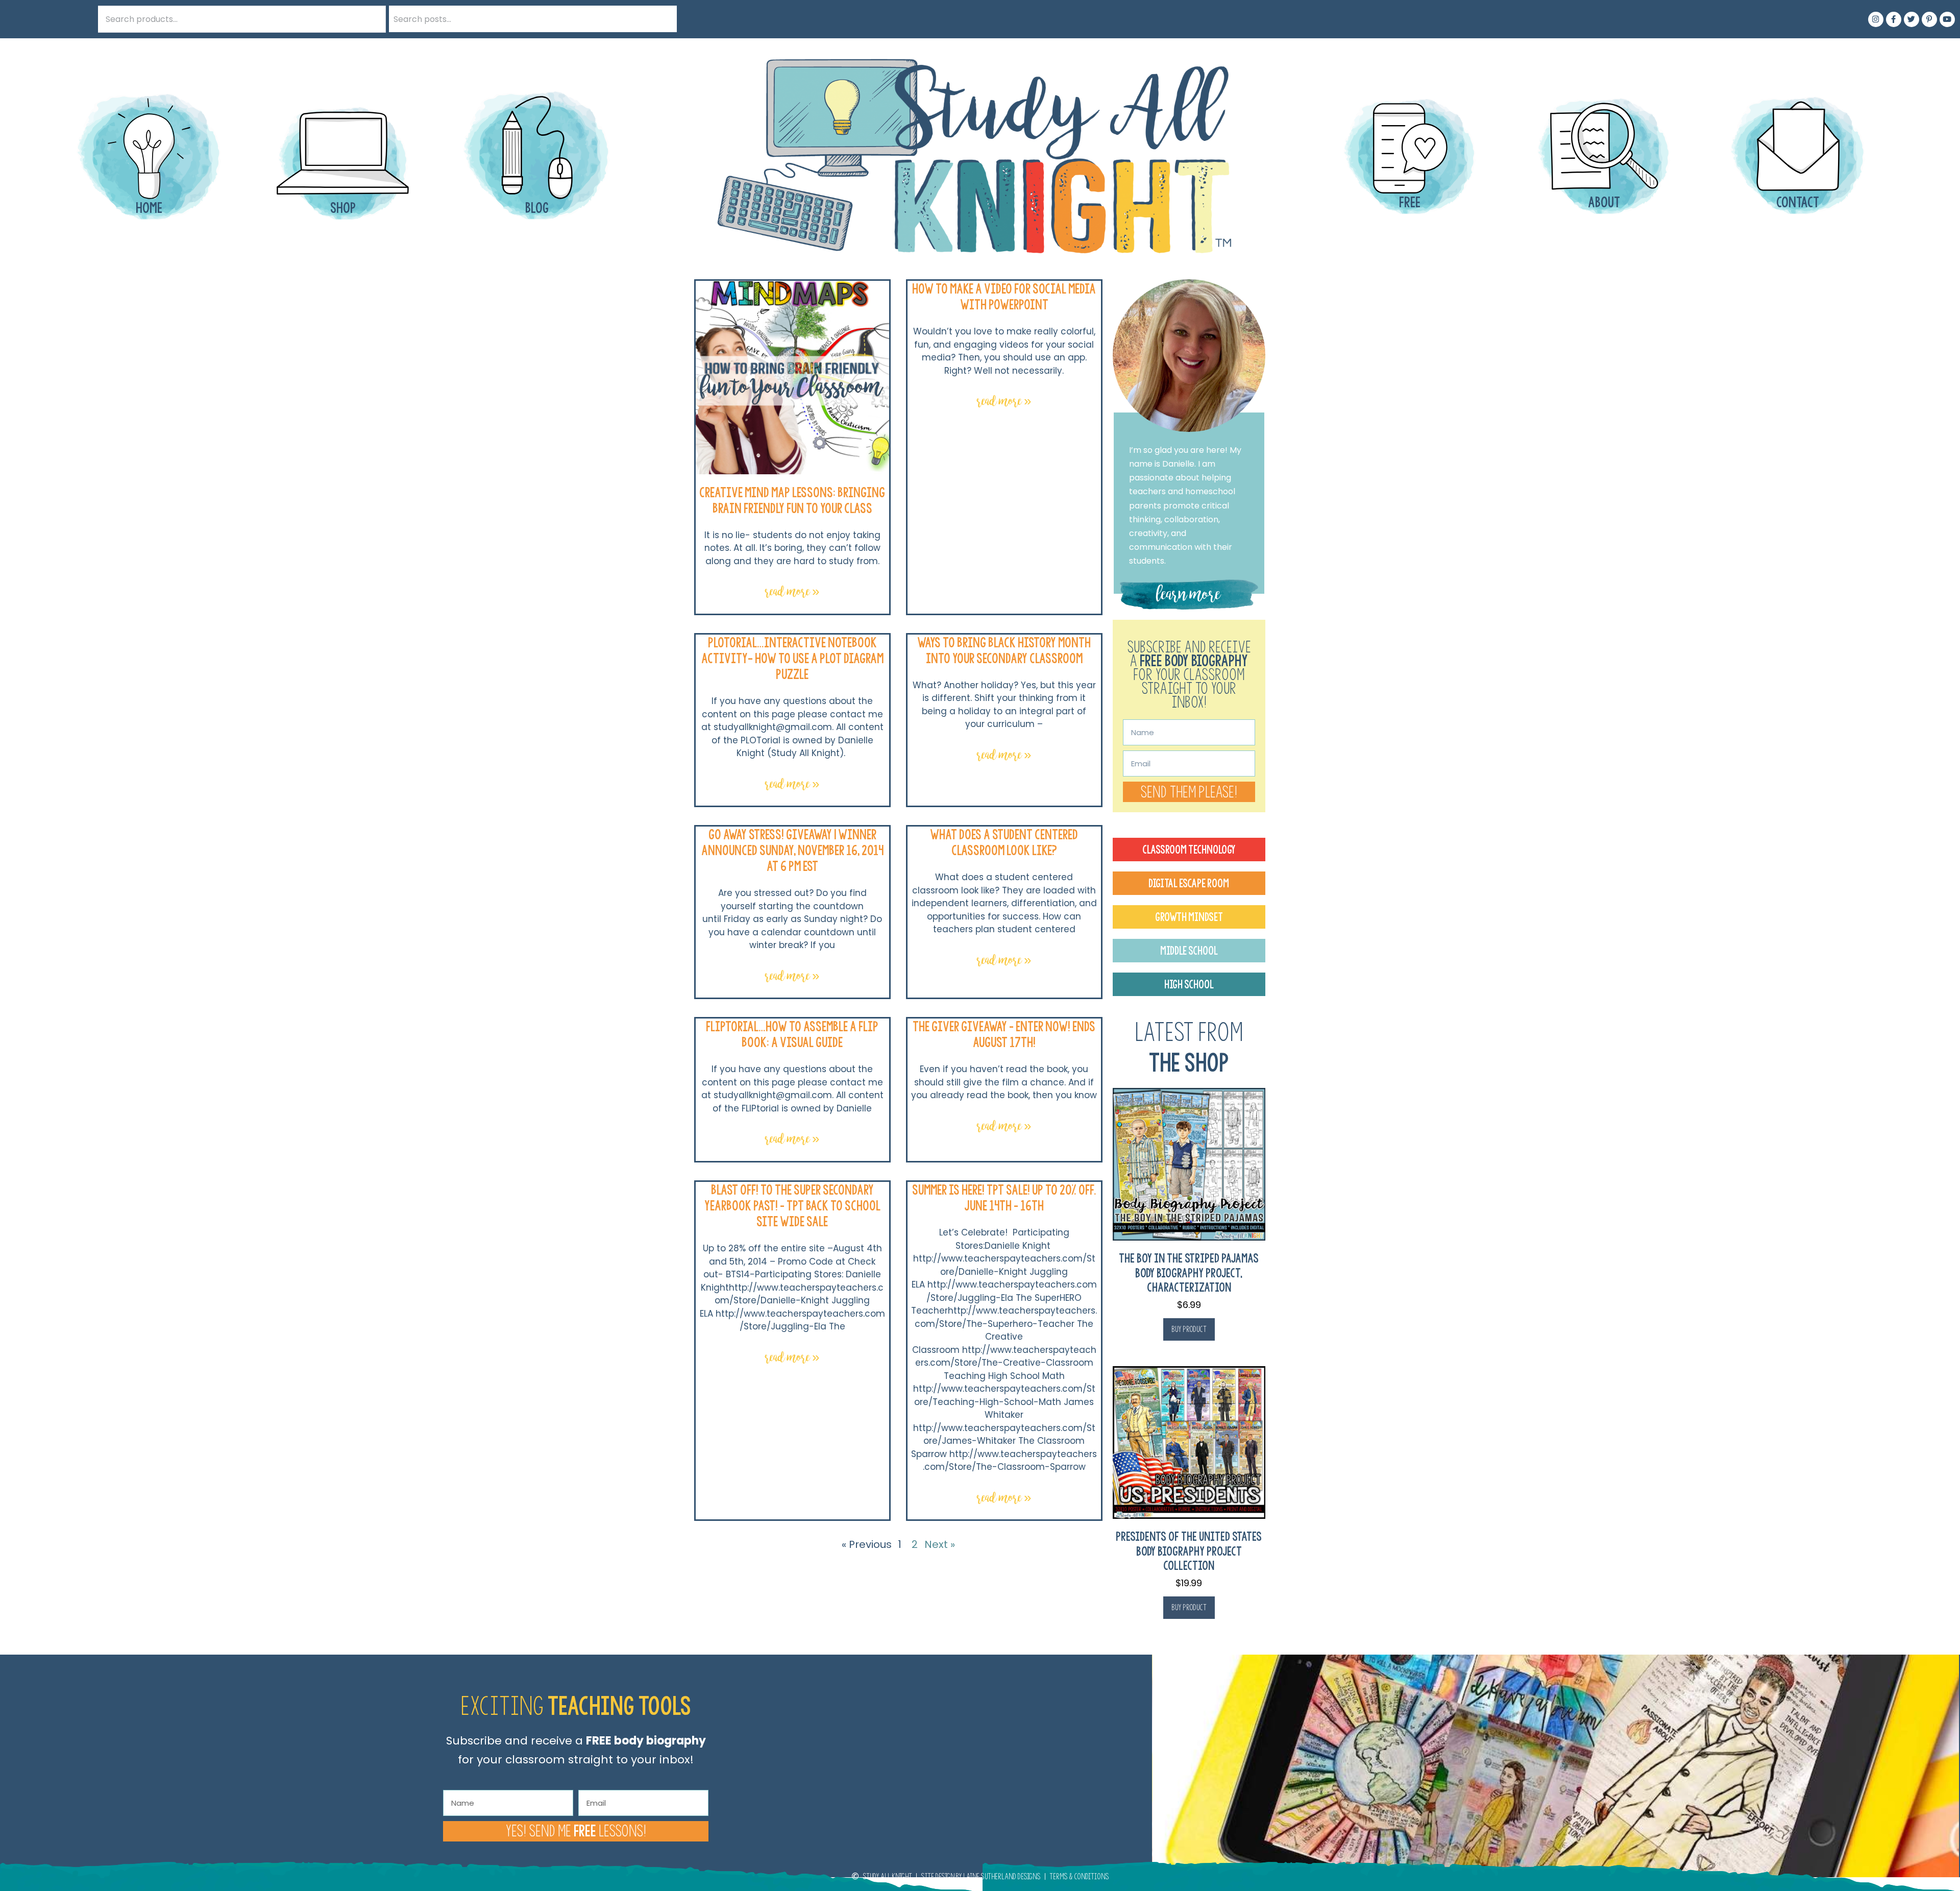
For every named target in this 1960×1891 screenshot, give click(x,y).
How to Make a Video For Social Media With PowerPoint (1004, 297)
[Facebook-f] (1894, 19)
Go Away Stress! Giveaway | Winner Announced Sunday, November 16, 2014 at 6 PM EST (792, 850)
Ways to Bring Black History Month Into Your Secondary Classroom (1004, 650)
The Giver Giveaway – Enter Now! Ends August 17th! (1004, 1034)
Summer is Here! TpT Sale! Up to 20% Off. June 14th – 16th (1004, 1198)
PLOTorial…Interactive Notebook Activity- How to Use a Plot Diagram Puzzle (792, 658)
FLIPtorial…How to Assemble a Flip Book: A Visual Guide (792, 1034)
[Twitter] (1912, 19)
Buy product (1189, 1329)
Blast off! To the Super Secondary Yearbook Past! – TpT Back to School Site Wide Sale (792, 1206)
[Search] (664, 19)
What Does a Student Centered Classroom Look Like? (1004, 842)
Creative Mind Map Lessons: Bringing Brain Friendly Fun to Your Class (792, 500)
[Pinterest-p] (1929, 19)
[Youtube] (1947, 19)
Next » (940, 1544)
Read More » (792, 591)
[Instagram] (1876, 19)
